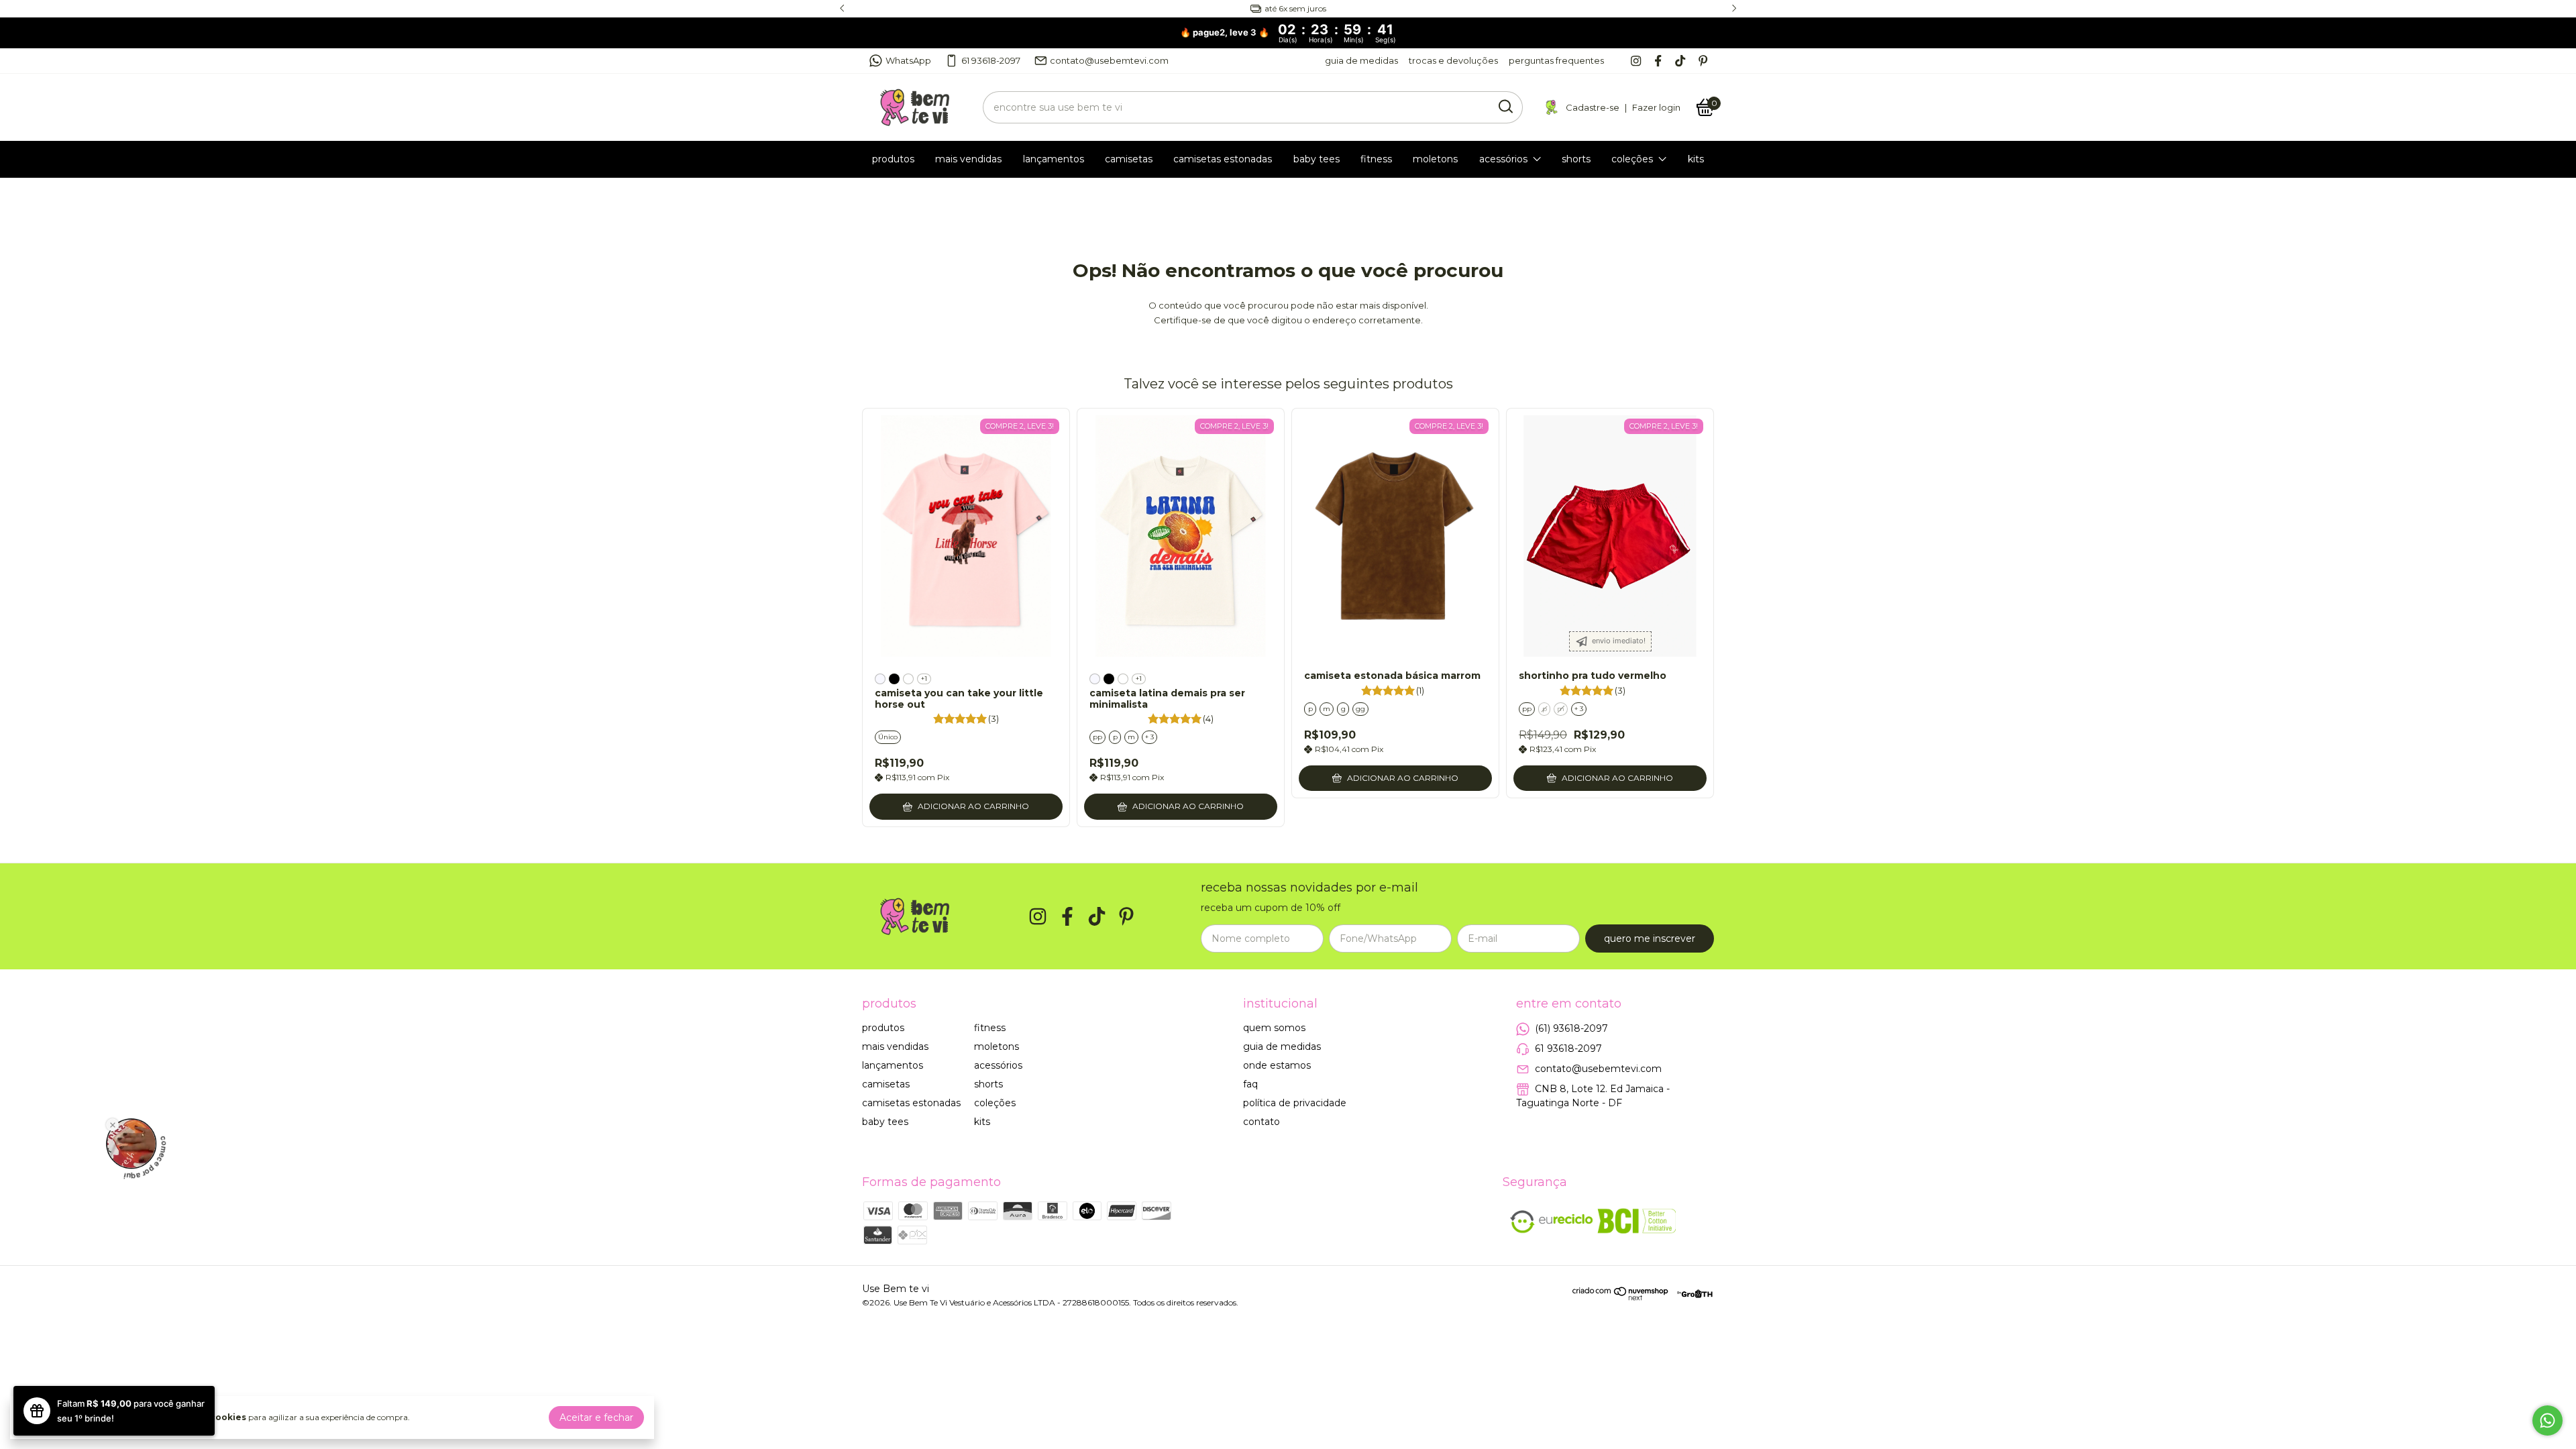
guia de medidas (1361, 60)
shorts (1576, 159)
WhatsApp (908, 60)
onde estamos (1277, 1065)
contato (1262, 1122)
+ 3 (1149, 737)
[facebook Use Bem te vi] (1658, 61)
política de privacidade (1295, 1103)
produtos (893, 159)
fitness (1376, 159)
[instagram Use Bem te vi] (1636, 61)
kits (1696, 159)
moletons (1435, 159)
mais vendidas (968, 159)
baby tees (1317, 159)
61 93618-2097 (991, 60)
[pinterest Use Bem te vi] (1703, 61)
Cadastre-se (1593, 107)
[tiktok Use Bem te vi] (1680, 61)
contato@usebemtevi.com (1109, 60)
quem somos (1274, 1028)
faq (1250, 1084)
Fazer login (1656, 107)
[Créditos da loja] (1692, 1294)
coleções (1632, 159)
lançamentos (1054, 159)
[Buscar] (1505, 107)
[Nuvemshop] (1621, 1297)
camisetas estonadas (1223, 159)
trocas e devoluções (1453, 60)
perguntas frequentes (1556, 60)
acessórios (1503, 159)
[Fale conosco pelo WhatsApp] (2547, 1420)
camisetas (1129, 159)
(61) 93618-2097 (1571, 1028)
